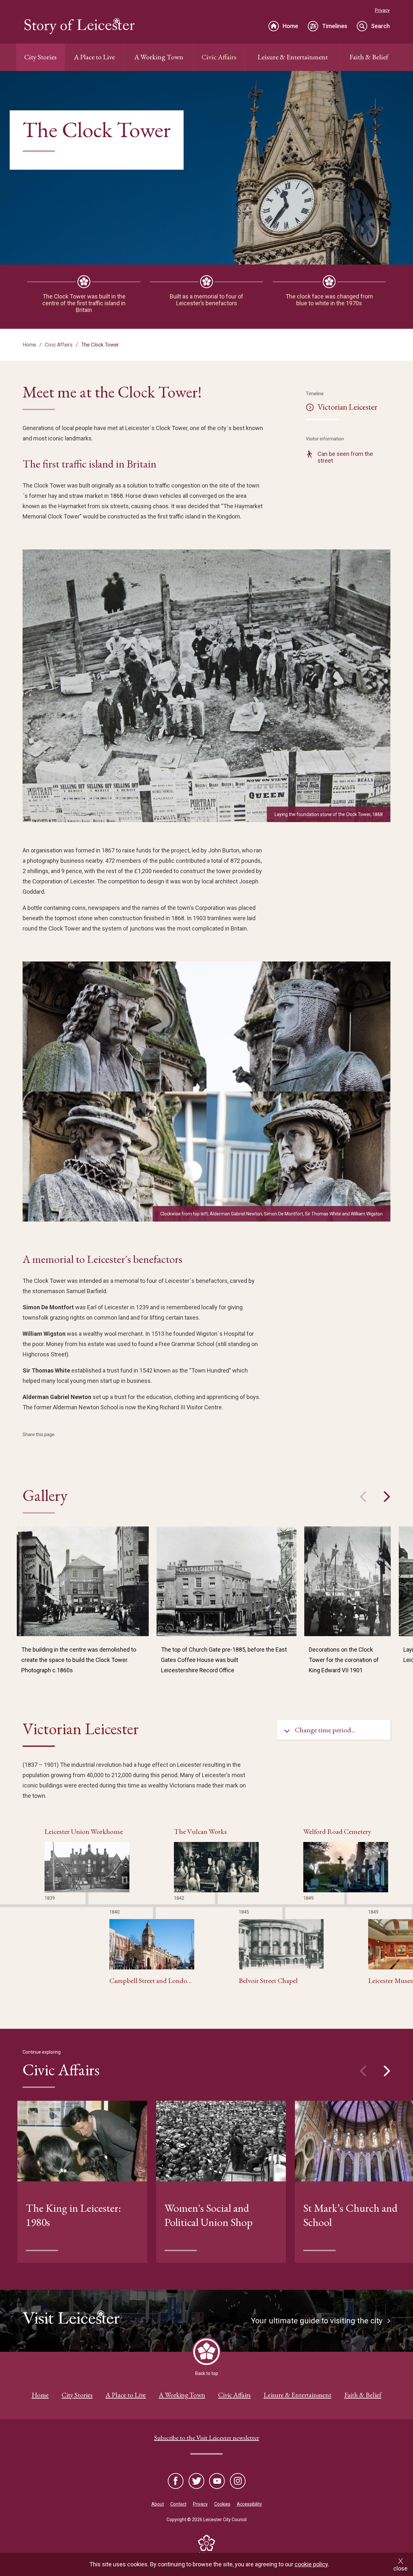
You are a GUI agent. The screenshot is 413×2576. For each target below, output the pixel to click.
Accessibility (249, 2504)
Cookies (222, 2504)
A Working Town (159, 57)
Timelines (335, 26)
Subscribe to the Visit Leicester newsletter (207, 2438)
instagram (237, 2481)
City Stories (40, 57)
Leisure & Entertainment (293, 57)
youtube (217, 2481)
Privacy (382, 10)
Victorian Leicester (348, 407)
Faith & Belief (369, 57)
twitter (196, 2481)
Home (290, 26)
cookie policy (311, 2564)
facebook (176, 2481)
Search (380, 26)
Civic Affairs (219, 57)
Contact (178, 2504)
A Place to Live (94, 57)
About (158, 2504)
